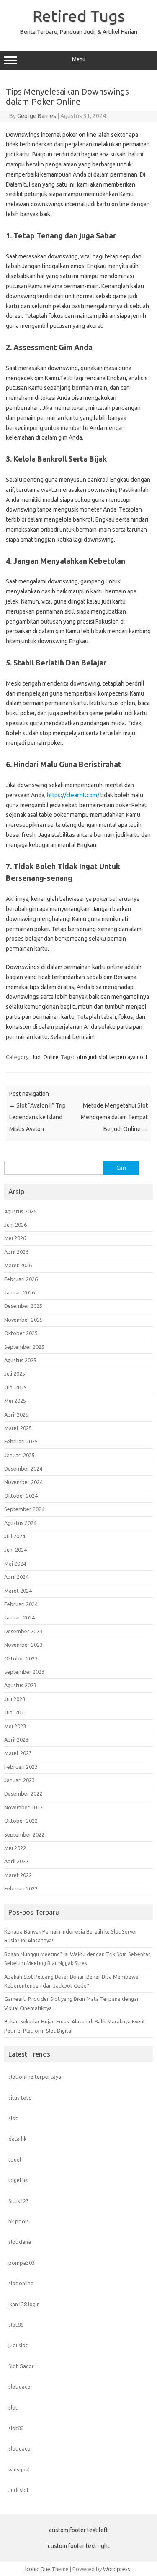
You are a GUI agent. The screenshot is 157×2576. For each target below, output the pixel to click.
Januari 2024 (19, 1617)
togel (15, 2159)
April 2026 (16, 1252)
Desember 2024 (23, 1468)
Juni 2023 (15, 1712)
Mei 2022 (15, 1848)
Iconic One (38, 2569)
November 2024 (23, 1482)
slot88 (16, 2325)
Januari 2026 (19, 1292)
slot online (21, 2283)
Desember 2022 (23, 1793)
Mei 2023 (15, 1726)
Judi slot (19, 2490)
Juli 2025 (15, 1374)
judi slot (18, 2345)
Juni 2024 (15, 1550)
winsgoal (19, 2469)
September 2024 (24, 1509)
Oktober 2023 (21, 1658)
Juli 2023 (15, 1699)
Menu (79, 59)
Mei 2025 (15, 1401)
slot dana (20, 2242)
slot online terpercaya (35, 2077)
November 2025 (23, 1320)
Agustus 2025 (20, 1360)
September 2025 (24, 1347)
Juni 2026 (15, 1225)
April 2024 (16, 1577)
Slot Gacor (21, 2366)
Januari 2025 (19, 1455)
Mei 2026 (15, 1238)
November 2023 (23, 1645)
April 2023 (16, 1740)
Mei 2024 (15, 1563)
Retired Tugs (79, 16)
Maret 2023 (18, 1753)
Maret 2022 (18, 1875)
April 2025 (16, 1415)
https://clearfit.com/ (73, 795)
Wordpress (117, 2569)
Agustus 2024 (20, 1523)
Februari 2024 (21, 1604)
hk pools (19, 2221)
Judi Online (45, 1057)
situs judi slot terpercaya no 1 (112, 1057)
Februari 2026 (21, 1279)
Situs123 (19, 2201)
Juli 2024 (15, 1536)
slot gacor (21, 2387)
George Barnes (37, 116)
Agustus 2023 (20, 1685)
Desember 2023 (23, 1631)
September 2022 (24, 1834)
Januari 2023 (19, 1780)
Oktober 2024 (21, 1496)
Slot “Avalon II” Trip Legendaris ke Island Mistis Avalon (37, 1117)
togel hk (18, 2180)
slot (13, 2118)
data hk (17, 2139)
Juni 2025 (15, 1387)
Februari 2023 (21, 1767)
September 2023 (24, 1672)
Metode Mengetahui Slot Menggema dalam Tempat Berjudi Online (114, 1117)
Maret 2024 (18, 1591)
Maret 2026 (18, 1265)
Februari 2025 (21, 1441)
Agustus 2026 (20, 1211)
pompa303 (22, 2263)
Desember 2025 (23, 1306)
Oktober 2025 (21, 1333)
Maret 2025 (18, 1428)
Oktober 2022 (21, 1821)
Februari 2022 (21, 1888)
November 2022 (23, 1807)
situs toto (20, 2098)
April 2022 (16, 1861)
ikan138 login (24, 2304)
